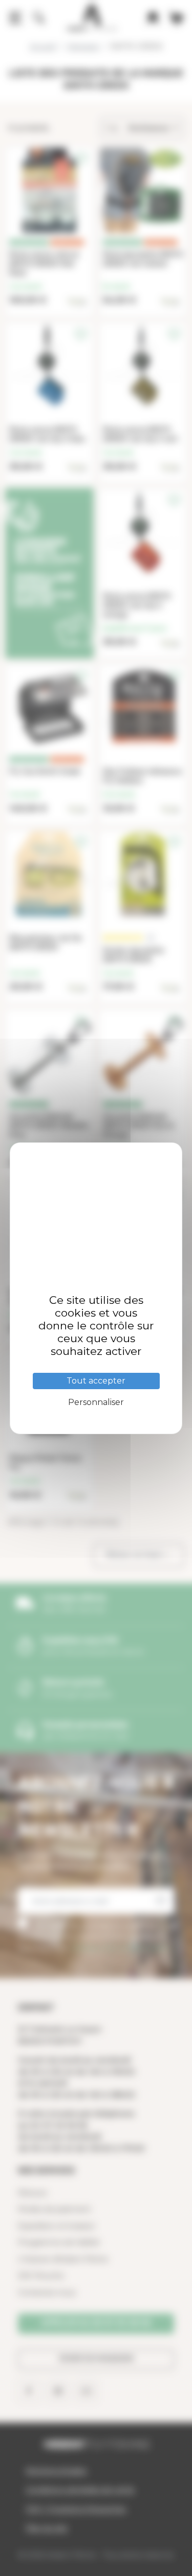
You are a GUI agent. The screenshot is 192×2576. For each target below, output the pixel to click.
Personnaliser (96, 1402)
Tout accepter (96, 1381)
